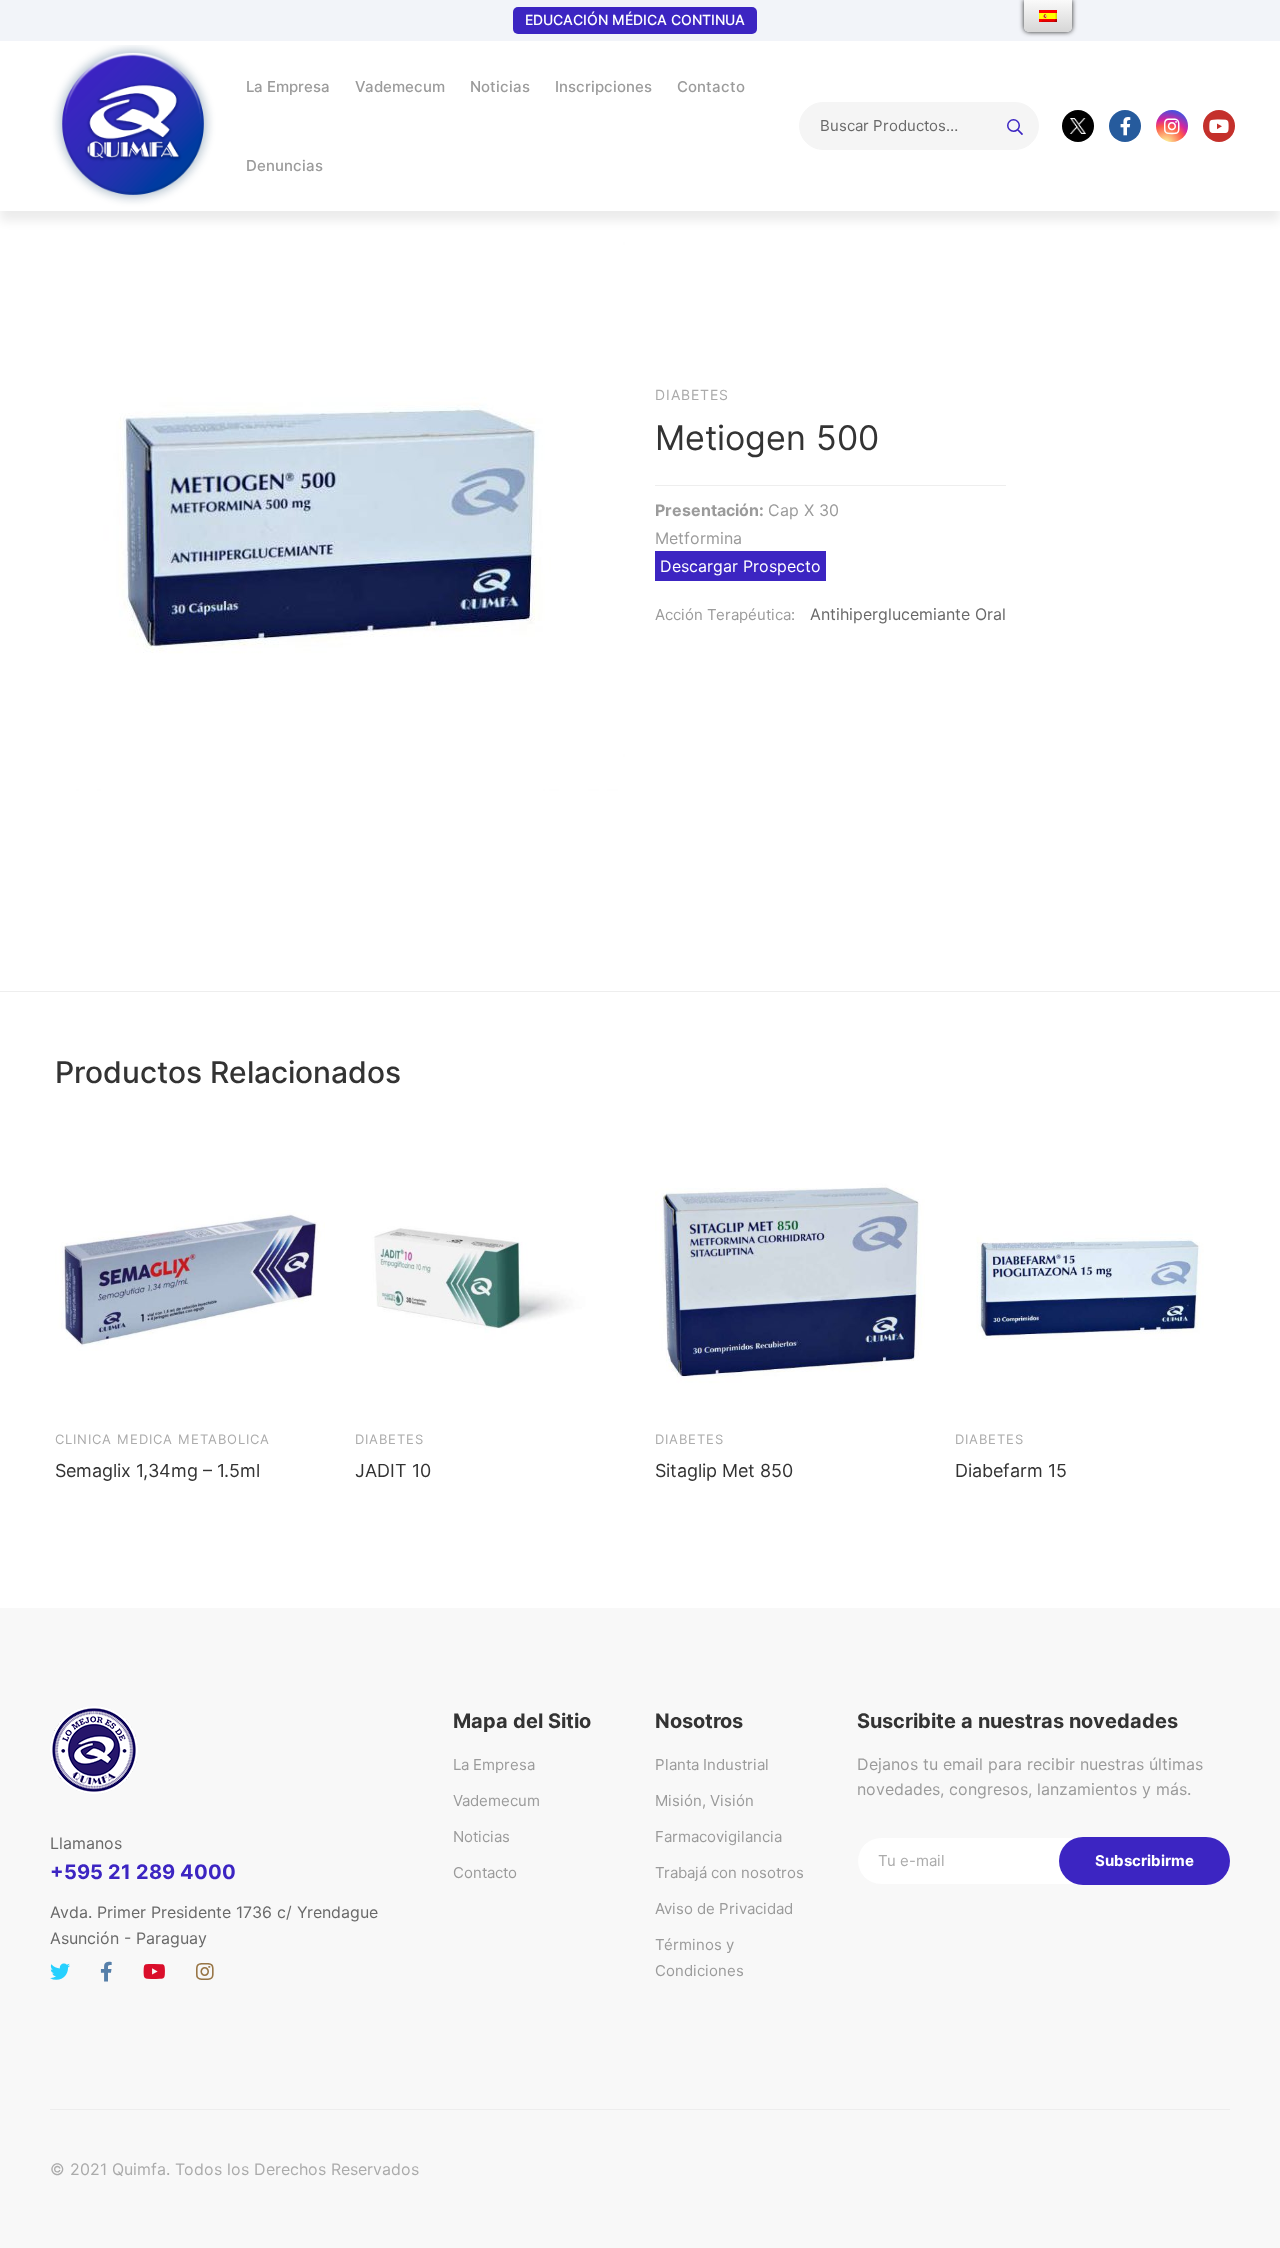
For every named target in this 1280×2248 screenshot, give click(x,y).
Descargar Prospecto (740, 566)
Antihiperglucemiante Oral (908, 614)
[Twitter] (1078, 126)
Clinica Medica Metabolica (162, 1439)
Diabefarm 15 (1011, 1470)
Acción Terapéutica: (725, 614)
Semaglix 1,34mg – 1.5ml (157, 1470)
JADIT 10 (393, 1470)
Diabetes (389, 1439)
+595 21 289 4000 (143, 1872)
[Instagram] (1172, 126)
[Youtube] (1219, 126)
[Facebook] (1125, 126)
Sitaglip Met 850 (724, 1470)
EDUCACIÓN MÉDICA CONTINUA (635, 19)
